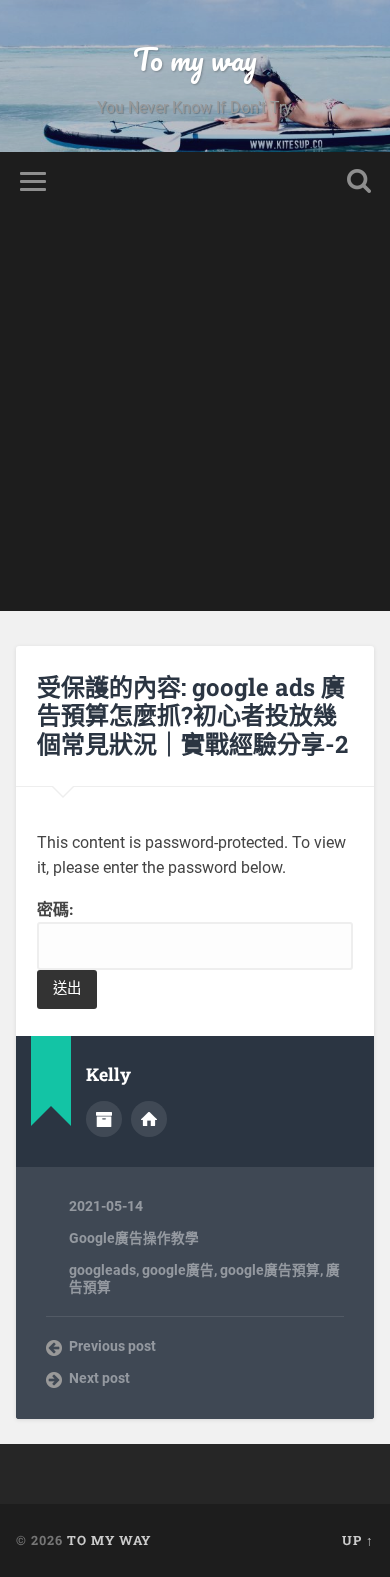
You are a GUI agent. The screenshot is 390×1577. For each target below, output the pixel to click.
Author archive (104, 1119)
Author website (149, 1119)
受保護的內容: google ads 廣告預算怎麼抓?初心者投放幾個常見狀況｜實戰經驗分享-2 (192, 716)
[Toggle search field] (359, 181)
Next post (99, 1378)
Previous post (112, 1346)
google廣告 (178, 1270)
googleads (102, 1270)
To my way (195, 59)
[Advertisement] (195, 416)
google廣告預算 (270, 1270)
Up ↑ (358, 1540)
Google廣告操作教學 (134, 1238)
